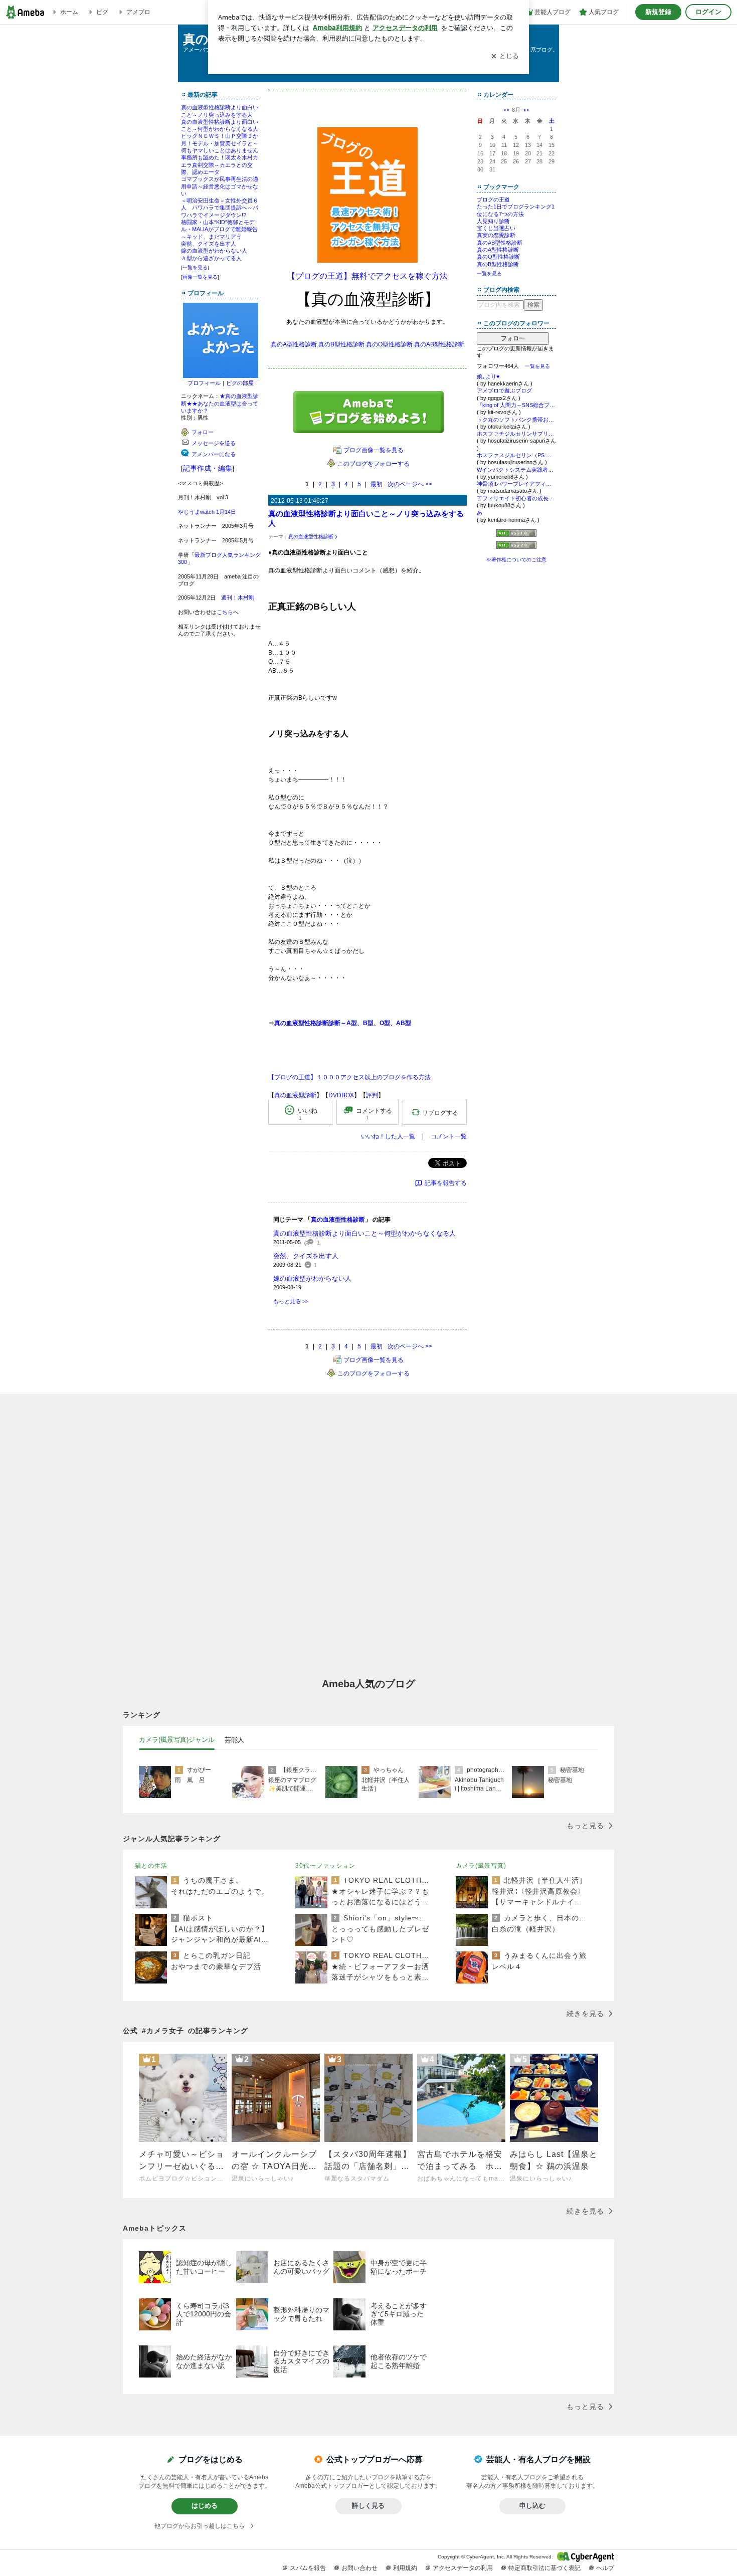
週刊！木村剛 (238, 598)
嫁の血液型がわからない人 (214, 251)
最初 (377, 484)
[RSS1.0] (516, 535)
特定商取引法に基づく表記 (544, 2568)
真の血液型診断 (295, 1095)
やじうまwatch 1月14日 (207, 512)
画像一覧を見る (200, 277)
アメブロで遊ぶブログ (504, 390)
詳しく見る (368, 2506)
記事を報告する (446, 1183)
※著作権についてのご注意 (516, 560)
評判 (372, 1095)
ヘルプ (605, 2568)
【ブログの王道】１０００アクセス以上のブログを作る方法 (349, 1077)
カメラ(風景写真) (481, 1866)
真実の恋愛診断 (496, 235)
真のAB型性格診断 (439, 344)
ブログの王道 (493, 200)
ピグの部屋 (240, 383)
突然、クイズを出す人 (209, 244)
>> (526, 110)
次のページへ (410, 484)
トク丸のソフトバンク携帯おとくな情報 (516, 420)
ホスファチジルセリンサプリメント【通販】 (516, 434)
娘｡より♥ (488, 376)
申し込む (532, 2506)
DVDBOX (341, 1095)
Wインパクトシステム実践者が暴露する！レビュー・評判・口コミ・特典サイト (516, 470)
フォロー (513, 338)
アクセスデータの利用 (463, 2568)
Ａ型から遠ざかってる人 (211, 258)
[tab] (177, 1740)
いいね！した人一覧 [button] (388, 1136)
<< (506, 110)
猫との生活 (151, 1866)
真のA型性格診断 (294, 344)
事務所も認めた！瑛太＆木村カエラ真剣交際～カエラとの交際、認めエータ (220, 165)
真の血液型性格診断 (311, 537)
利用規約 (405, 2568)
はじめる (205, 2506)
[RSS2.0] (516, 546)
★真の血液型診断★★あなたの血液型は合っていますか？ (220, 403)
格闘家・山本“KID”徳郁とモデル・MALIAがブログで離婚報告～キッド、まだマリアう (219, 229)
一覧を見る (195, 267)
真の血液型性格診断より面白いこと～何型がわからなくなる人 (364, 1233)
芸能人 (234, 1740)
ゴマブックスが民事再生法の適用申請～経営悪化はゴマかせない (220, 186)
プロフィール (204, 383)
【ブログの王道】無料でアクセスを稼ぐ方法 (367, 276)
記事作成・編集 (208, 468)
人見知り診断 (493, 221)
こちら (225, 612)
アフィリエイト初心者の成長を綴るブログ (516, 498)
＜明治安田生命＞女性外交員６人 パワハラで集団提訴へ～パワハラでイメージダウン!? (220, 208)
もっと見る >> (291, 1301)
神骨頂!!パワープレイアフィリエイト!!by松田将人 (516, 484)
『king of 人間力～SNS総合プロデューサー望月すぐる (516, 405)
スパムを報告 (308, 2568)
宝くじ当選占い (496, 228)
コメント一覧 (449, 1136)
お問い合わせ (359, 2568)
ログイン (708, 12)
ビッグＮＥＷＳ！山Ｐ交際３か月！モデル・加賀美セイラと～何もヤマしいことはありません (220, 143)
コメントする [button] (374, 1113)
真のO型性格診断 (389, 344)
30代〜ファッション (325, 1866)
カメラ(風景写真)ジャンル (177, 1740)
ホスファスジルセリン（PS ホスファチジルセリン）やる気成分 (516, 455)
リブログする (440, 1112)
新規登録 (658, 12)
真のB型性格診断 (341, 344)
